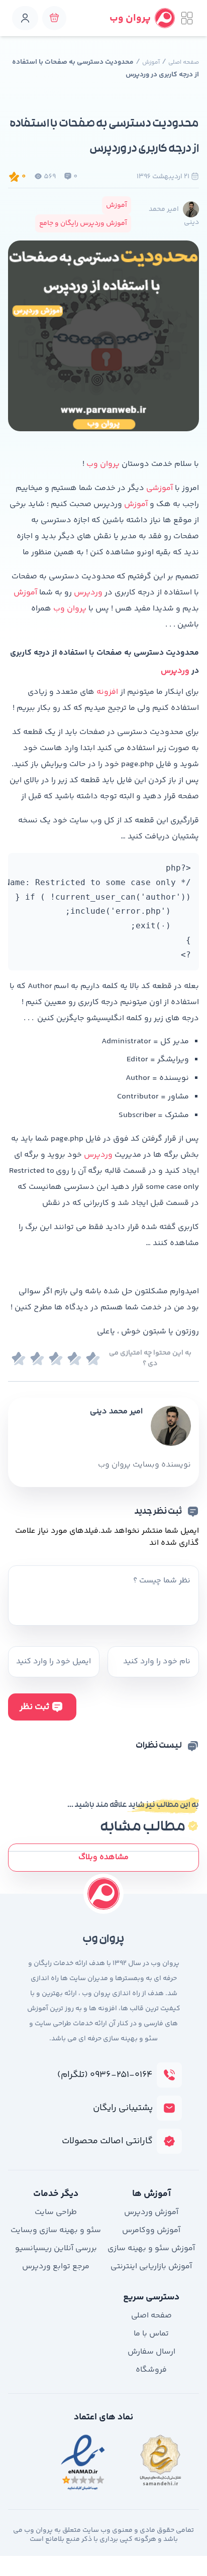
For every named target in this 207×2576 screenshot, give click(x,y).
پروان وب (103, 464)
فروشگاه (151, 2370)
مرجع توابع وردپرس (56, 2266)
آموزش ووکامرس (151, 2230)
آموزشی (159, 488)
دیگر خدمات (56, 2194)
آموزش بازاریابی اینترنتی (151, 2266)
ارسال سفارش (151, 2352)
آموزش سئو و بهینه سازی (151, 2248)
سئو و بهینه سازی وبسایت (56, 2230)
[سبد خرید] (54, 18)
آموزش (151, 63)
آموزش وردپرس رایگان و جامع (83, 223)
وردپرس (87, 593)
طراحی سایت (56, 2212)
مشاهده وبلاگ (103, 1857)
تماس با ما (151, 2334)
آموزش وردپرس (151, 2212)
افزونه (106, 692)
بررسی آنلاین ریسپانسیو (56, 2248)
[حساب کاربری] (25, 18)
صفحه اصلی (184, 63)
